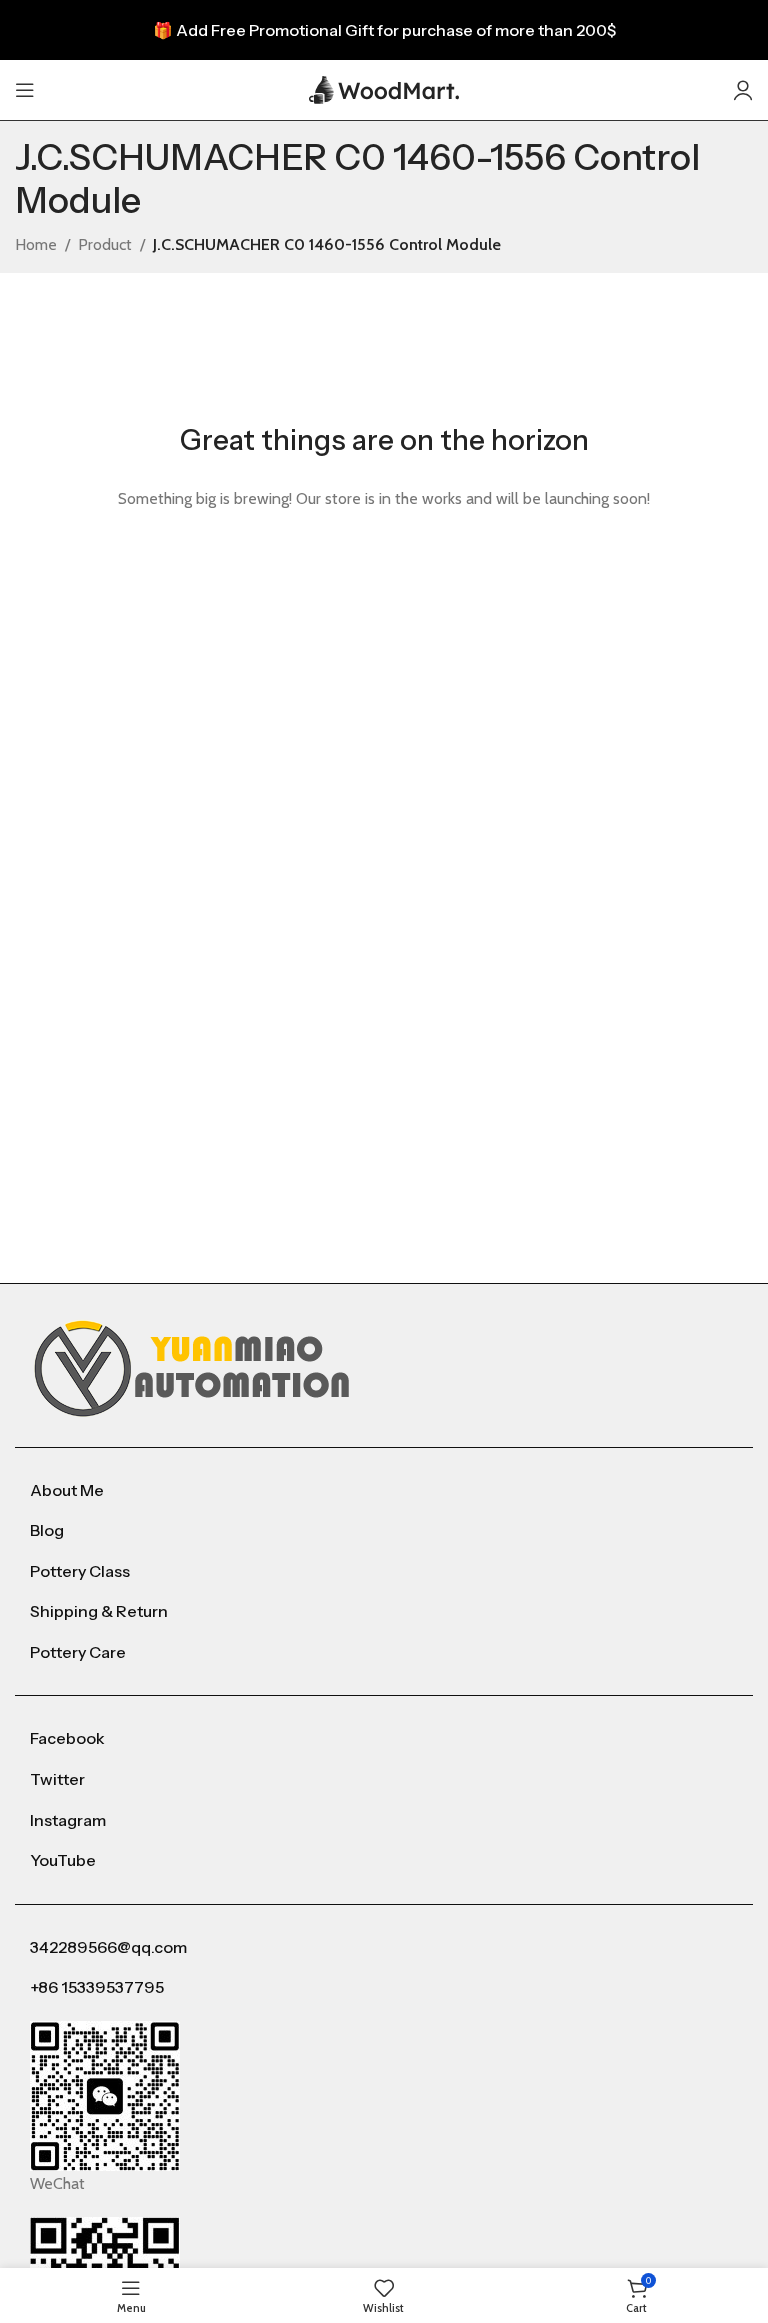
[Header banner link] (384, 30)
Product (105, 244)
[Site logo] (384, 88)
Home (36, 244)
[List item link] (384, 1491)
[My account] (743, 90)
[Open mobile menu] (25, 90)
